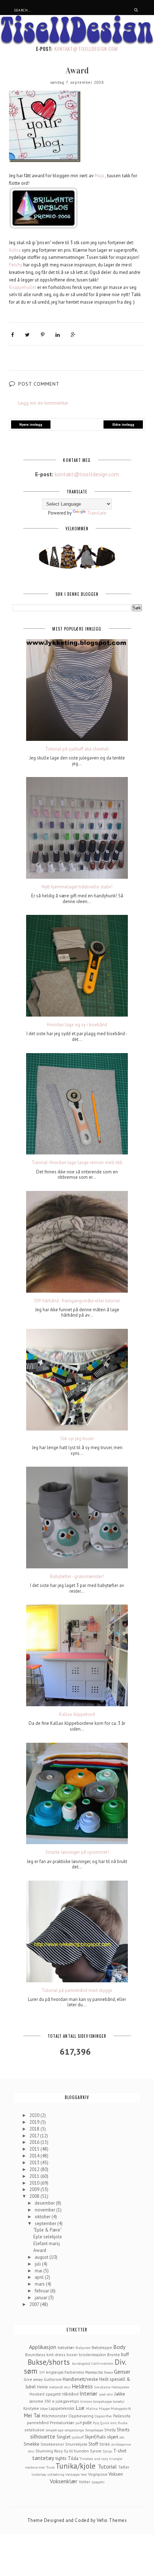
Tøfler (124, 2467)
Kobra (15, 250)
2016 (35, 2142)
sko (122, 2437)
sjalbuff (78, 2437)
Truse (50, 2467)
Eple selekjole (48, 2237)
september (46, 2223)
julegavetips (67, 2401)
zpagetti (98, 2482)
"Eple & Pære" (47, 2230)
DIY (42, 2372)
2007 (35, 2304)
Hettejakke (120, 2387)
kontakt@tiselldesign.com (86, 49)
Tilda (73, 2458)
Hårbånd (70, 2394)
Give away (33, 2379)
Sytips (107, 2451)
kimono (86, 2401)
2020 (35, 2115)
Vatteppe (73, 2474)
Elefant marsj (47, 2244)
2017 (35, 2136)
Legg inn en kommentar (43, 403)
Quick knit (109, 2423)
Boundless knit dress (45, 2355)
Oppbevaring (81, 2416)
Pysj (96, 2423)
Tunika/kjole (76, 2466)
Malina (92, 2408)
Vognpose (98, 2474)
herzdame (102, 2387)
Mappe (104, 2408)
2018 (35, 2129)
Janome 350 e (42, 2401)
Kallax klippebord (77, 1714)
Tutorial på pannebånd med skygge (77, 1991)
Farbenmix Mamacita (84, 2372)
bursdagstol (81, 2363)
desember (45, 2203)
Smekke (32, 2444)
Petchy (16, 265)
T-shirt (120, 2451)
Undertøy (39, 2474)
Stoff (93, 2444)
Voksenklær (64, 2481)
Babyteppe (102, 2347)
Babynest (83, 2348)
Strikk (105, 2444)
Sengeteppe (94, 2430)
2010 (35, 2183)
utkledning (56, 2474)
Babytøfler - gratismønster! (77, 1577)
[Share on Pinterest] (43, 335)
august (42, 2257)
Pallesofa (122, 2416)
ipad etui (106, 2394)
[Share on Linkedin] (58, 335)
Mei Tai (32, 2415)
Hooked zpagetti (45, 2394)
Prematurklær (62, 2423)
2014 (35, 2156)
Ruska (123, 2423)
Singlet (64, 2437)
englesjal (55, 2372)
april (40, 2277)
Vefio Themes (112, 2520)
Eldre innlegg (123, 424)
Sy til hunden (76, 2451)
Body (119, 2347)
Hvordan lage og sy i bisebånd (77, 1025)
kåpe (44, 2408)
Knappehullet (23, 287)
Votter (85, 2482)
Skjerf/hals (95, 2437)
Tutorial (107, 2466)
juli (38, 2264)
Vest (84, 2474)
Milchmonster (54, 2416)
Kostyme (31, 2408)
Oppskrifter (103, 2416)
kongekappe (102, 2401)
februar (42, 2291)
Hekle (42, 2387)
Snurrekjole (76, 2444)
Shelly (110, 2430)
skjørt (113, 2437)
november (45, 2210)
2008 (35, 2196)
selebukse (34, 2430)
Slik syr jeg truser (77, 1439)
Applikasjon (43, 2347)
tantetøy (43, 2458)
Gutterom (53, 2379)
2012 (35, 2169)
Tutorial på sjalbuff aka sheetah (77, 749)
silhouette (43, 2436)
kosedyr (119, 2401)
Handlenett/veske (80, 2379)
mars (40, 2284)
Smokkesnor (52, 2444)
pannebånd (38, 2423)
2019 (35, 2122)
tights (61, 2458)
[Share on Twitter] (27, 335)
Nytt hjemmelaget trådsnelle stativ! (77, 887)
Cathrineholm (102, 2363)
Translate (97, 513)
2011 (35, 2176)
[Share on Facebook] (13, 335)
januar (42, 2298)
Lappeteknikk (62, 2408)
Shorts (123, 2430)
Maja (99, 176)
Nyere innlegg (31, 424)
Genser (122, 2372)
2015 (35, 2149)
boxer (72, 2355)
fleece (108, 2372)
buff (125, 2355)
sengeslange (74, 2430)
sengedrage (54, 2430)
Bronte (114, 2355)
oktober (43, 2217)
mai (39, 2271)
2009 (35, 2189)
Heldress (82, 2386)
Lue (80, 2408)
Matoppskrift (121, 2408)
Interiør (88, 2393)
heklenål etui (60, 2387)
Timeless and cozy (94, 2459)
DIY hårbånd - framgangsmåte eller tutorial (77, 1301)
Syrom (96, 2451)
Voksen (116, 2474)
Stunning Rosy (49, 2451)
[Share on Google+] (73, 335)
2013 (35, 2163)
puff (79, 2423)
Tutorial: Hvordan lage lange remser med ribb (77, 1163)
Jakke (120, 2394)
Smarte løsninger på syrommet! (77, 1852)
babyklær (66, 2347)
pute (87, 2423)
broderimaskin (92, 2355)
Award (40, 2250)
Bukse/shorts (49, 2362)
